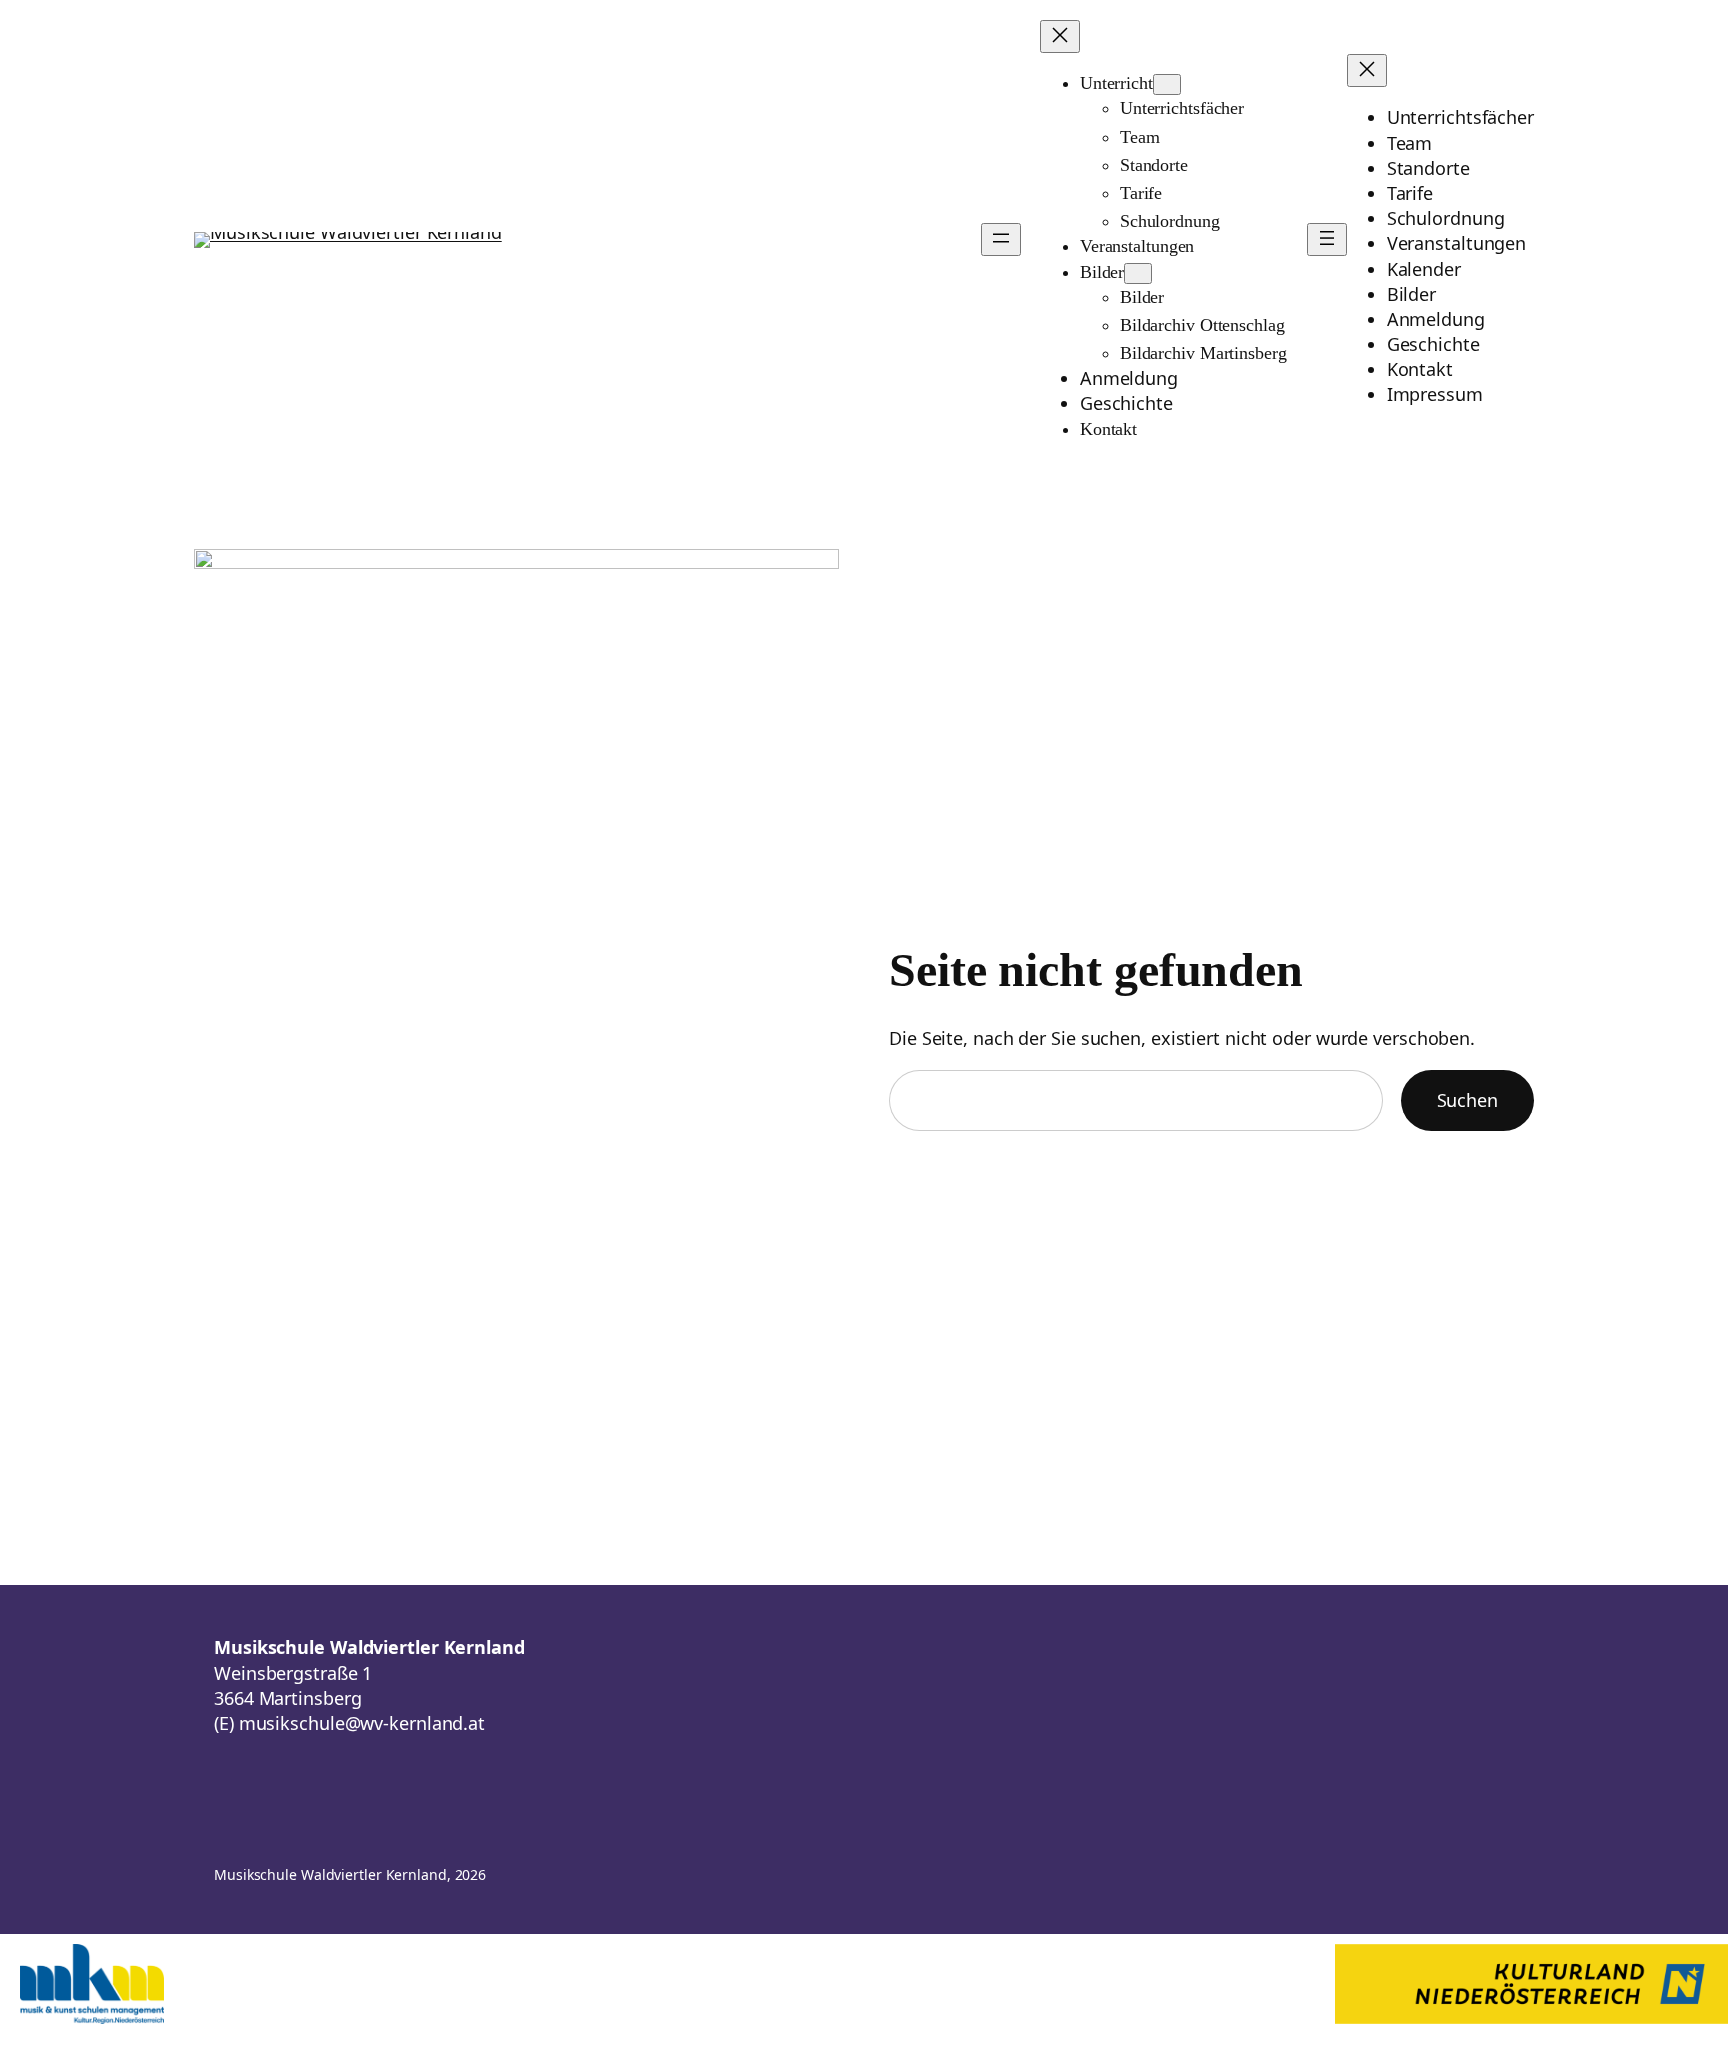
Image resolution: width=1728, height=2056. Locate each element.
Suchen (1467, 1100)
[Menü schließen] (1060, 36)
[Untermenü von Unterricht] (1167, 84)
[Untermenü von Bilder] (1138, 273)
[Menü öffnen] (1001, 239)
